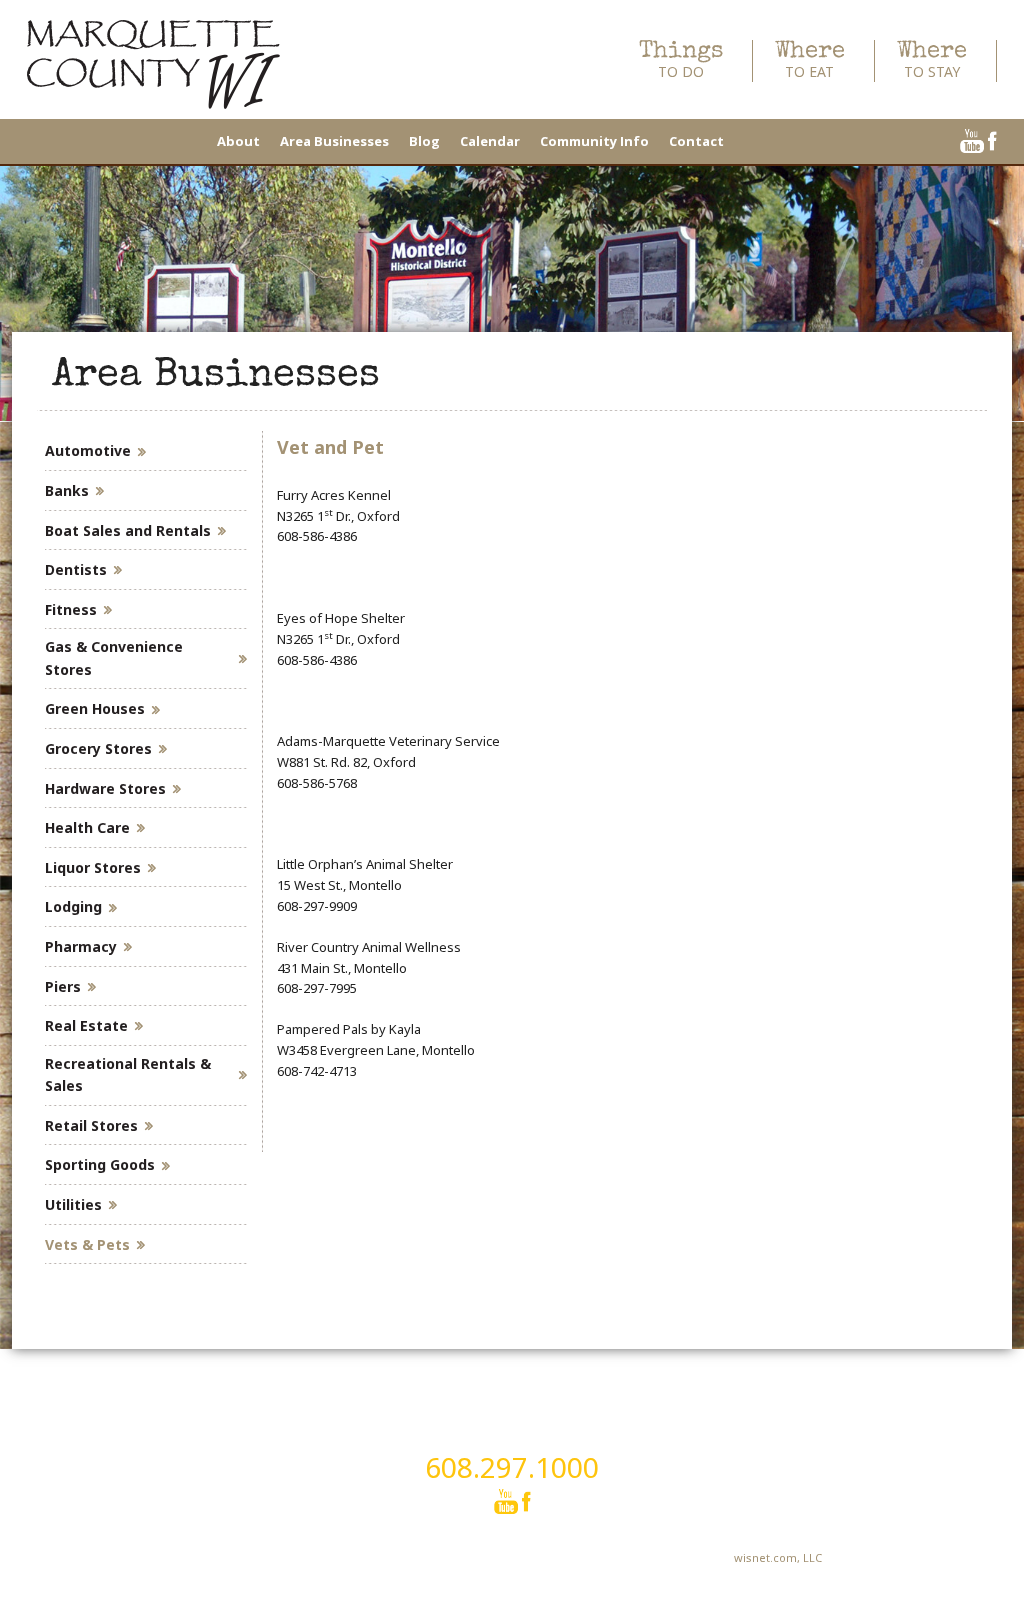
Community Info (594, 141)
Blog (424, 141)
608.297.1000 (512, 1467)
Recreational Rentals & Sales (128, 1074)
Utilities (73, 1204)
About (238, 141)
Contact (696, 141)
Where (810, 60)
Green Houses (95, 708)
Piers (63, 986)
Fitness (71, 609)
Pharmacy (81, 946)
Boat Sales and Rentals (128, 530)
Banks (67, 490)
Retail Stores (91, 1125)
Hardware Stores (105, 788)
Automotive (88, 450)
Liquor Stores (93, 867)
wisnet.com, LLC (778, 1557)
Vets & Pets (87, 1244)
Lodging (73, 906)
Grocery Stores (98, 748)
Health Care (87, 827)
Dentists (76, 569)
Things (681, 60)
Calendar (490, 141)
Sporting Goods (100, 1164)
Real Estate (86, 1025)
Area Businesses (334, 141)
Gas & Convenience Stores (114, 657)
